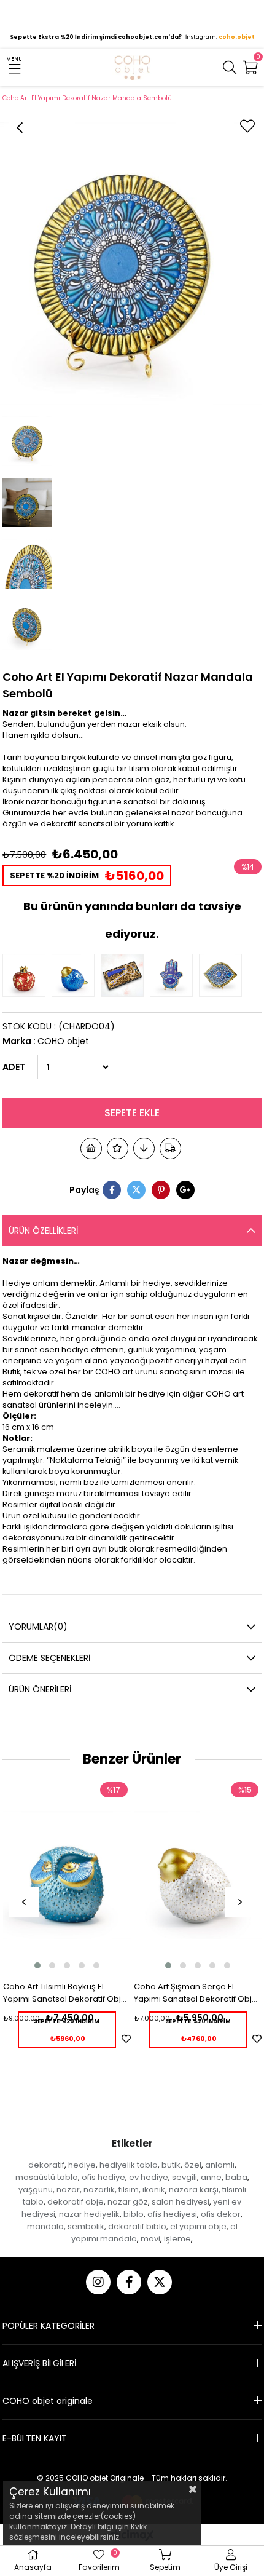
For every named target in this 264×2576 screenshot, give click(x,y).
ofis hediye (103, 2177)
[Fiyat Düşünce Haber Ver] (144, 1148)
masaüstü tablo (47, 2177)
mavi (150, 2239)
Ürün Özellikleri (43, 1231)
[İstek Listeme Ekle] (91, 1148)
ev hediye (149, 2177)
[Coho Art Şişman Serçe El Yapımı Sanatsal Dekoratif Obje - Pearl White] (198, 1875)
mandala (45, 2226)
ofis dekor (221, 2214)
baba (236, 2177)
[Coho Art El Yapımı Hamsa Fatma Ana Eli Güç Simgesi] (174, 975)
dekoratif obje (76, 2202)
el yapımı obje (198, 2226)
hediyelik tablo (129, 2165)
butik (171, 2165)
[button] (37, 1965)
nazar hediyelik (89, 2214)
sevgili (184, 2177)
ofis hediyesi (172, 2214)
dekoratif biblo (137, 2226)
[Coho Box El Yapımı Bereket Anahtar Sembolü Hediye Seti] (125, 975)
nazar (68, 2190)
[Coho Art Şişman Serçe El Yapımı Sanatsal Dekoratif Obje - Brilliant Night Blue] (76, 975)
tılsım (129, 2190)
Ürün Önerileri (40, 1689)
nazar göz (128, 2202)
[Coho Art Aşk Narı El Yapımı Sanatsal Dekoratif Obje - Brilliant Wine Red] (27, 975)
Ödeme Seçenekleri (49, 1658)
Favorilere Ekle (126, 2039)
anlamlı (220, 2165)
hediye (82, 2165)
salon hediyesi (181, 2202)
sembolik (86, 2226)
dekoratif (46, 2165)
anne (211, 2177)
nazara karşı (194, 2190)
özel (193, 2165)
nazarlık (99, 2190)
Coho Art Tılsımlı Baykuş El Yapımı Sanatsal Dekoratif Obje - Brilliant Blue (65, 1993)
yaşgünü (36, 2190)
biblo (134, 2214)
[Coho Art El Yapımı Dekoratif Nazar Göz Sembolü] (223, 975)
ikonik (154, 2190)
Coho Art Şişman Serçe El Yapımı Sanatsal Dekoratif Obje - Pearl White (196, 1993)
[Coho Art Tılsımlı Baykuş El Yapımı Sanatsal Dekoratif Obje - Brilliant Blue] (67, 1875)
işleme (177, 2239)
